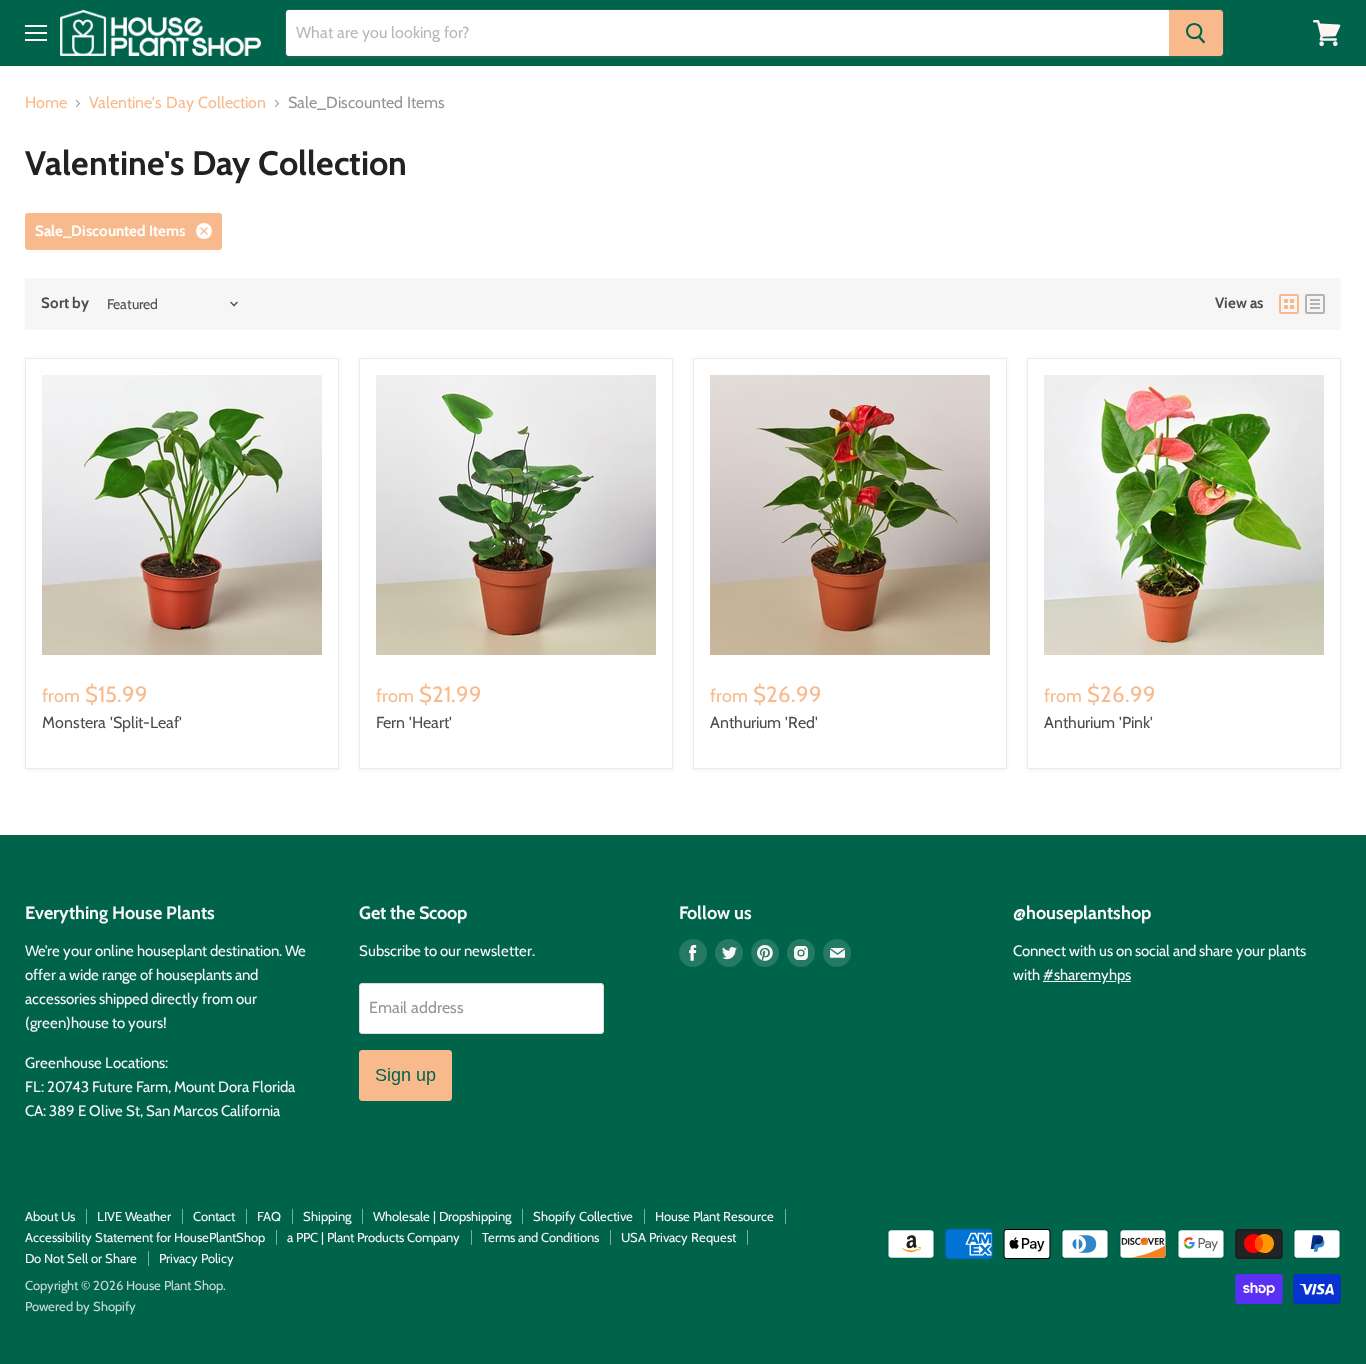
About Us (50, 1216)
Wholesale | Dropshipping (442, 1216)
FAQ (269, 1216)
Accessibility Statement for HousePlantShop (145, 1237)
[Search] (1196, 33)
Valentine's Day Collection (177, 103)
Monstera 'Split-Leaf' (112, 722)
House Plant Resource (714, 1216)
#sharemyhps (1087, 975)
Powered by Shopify (80, 1306)
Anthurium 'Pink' (1098, 722)
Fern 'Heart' (414, 722)
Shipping (327, 1216)
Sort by (65, 303)
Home (46, 103)
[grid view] (1289, 304)
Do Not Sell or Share (81, 1258)
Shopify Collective (583, 1216)
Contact (214, 1216)
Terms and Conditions (540, 1237)
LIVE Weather (134, 1216)
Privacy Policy (196, 1258)
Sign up (405, 1075)
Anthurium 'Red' (764, 722)
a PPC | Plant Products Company (373, 1237)
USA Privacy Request (678, 1237)
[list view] (1315, 304)
